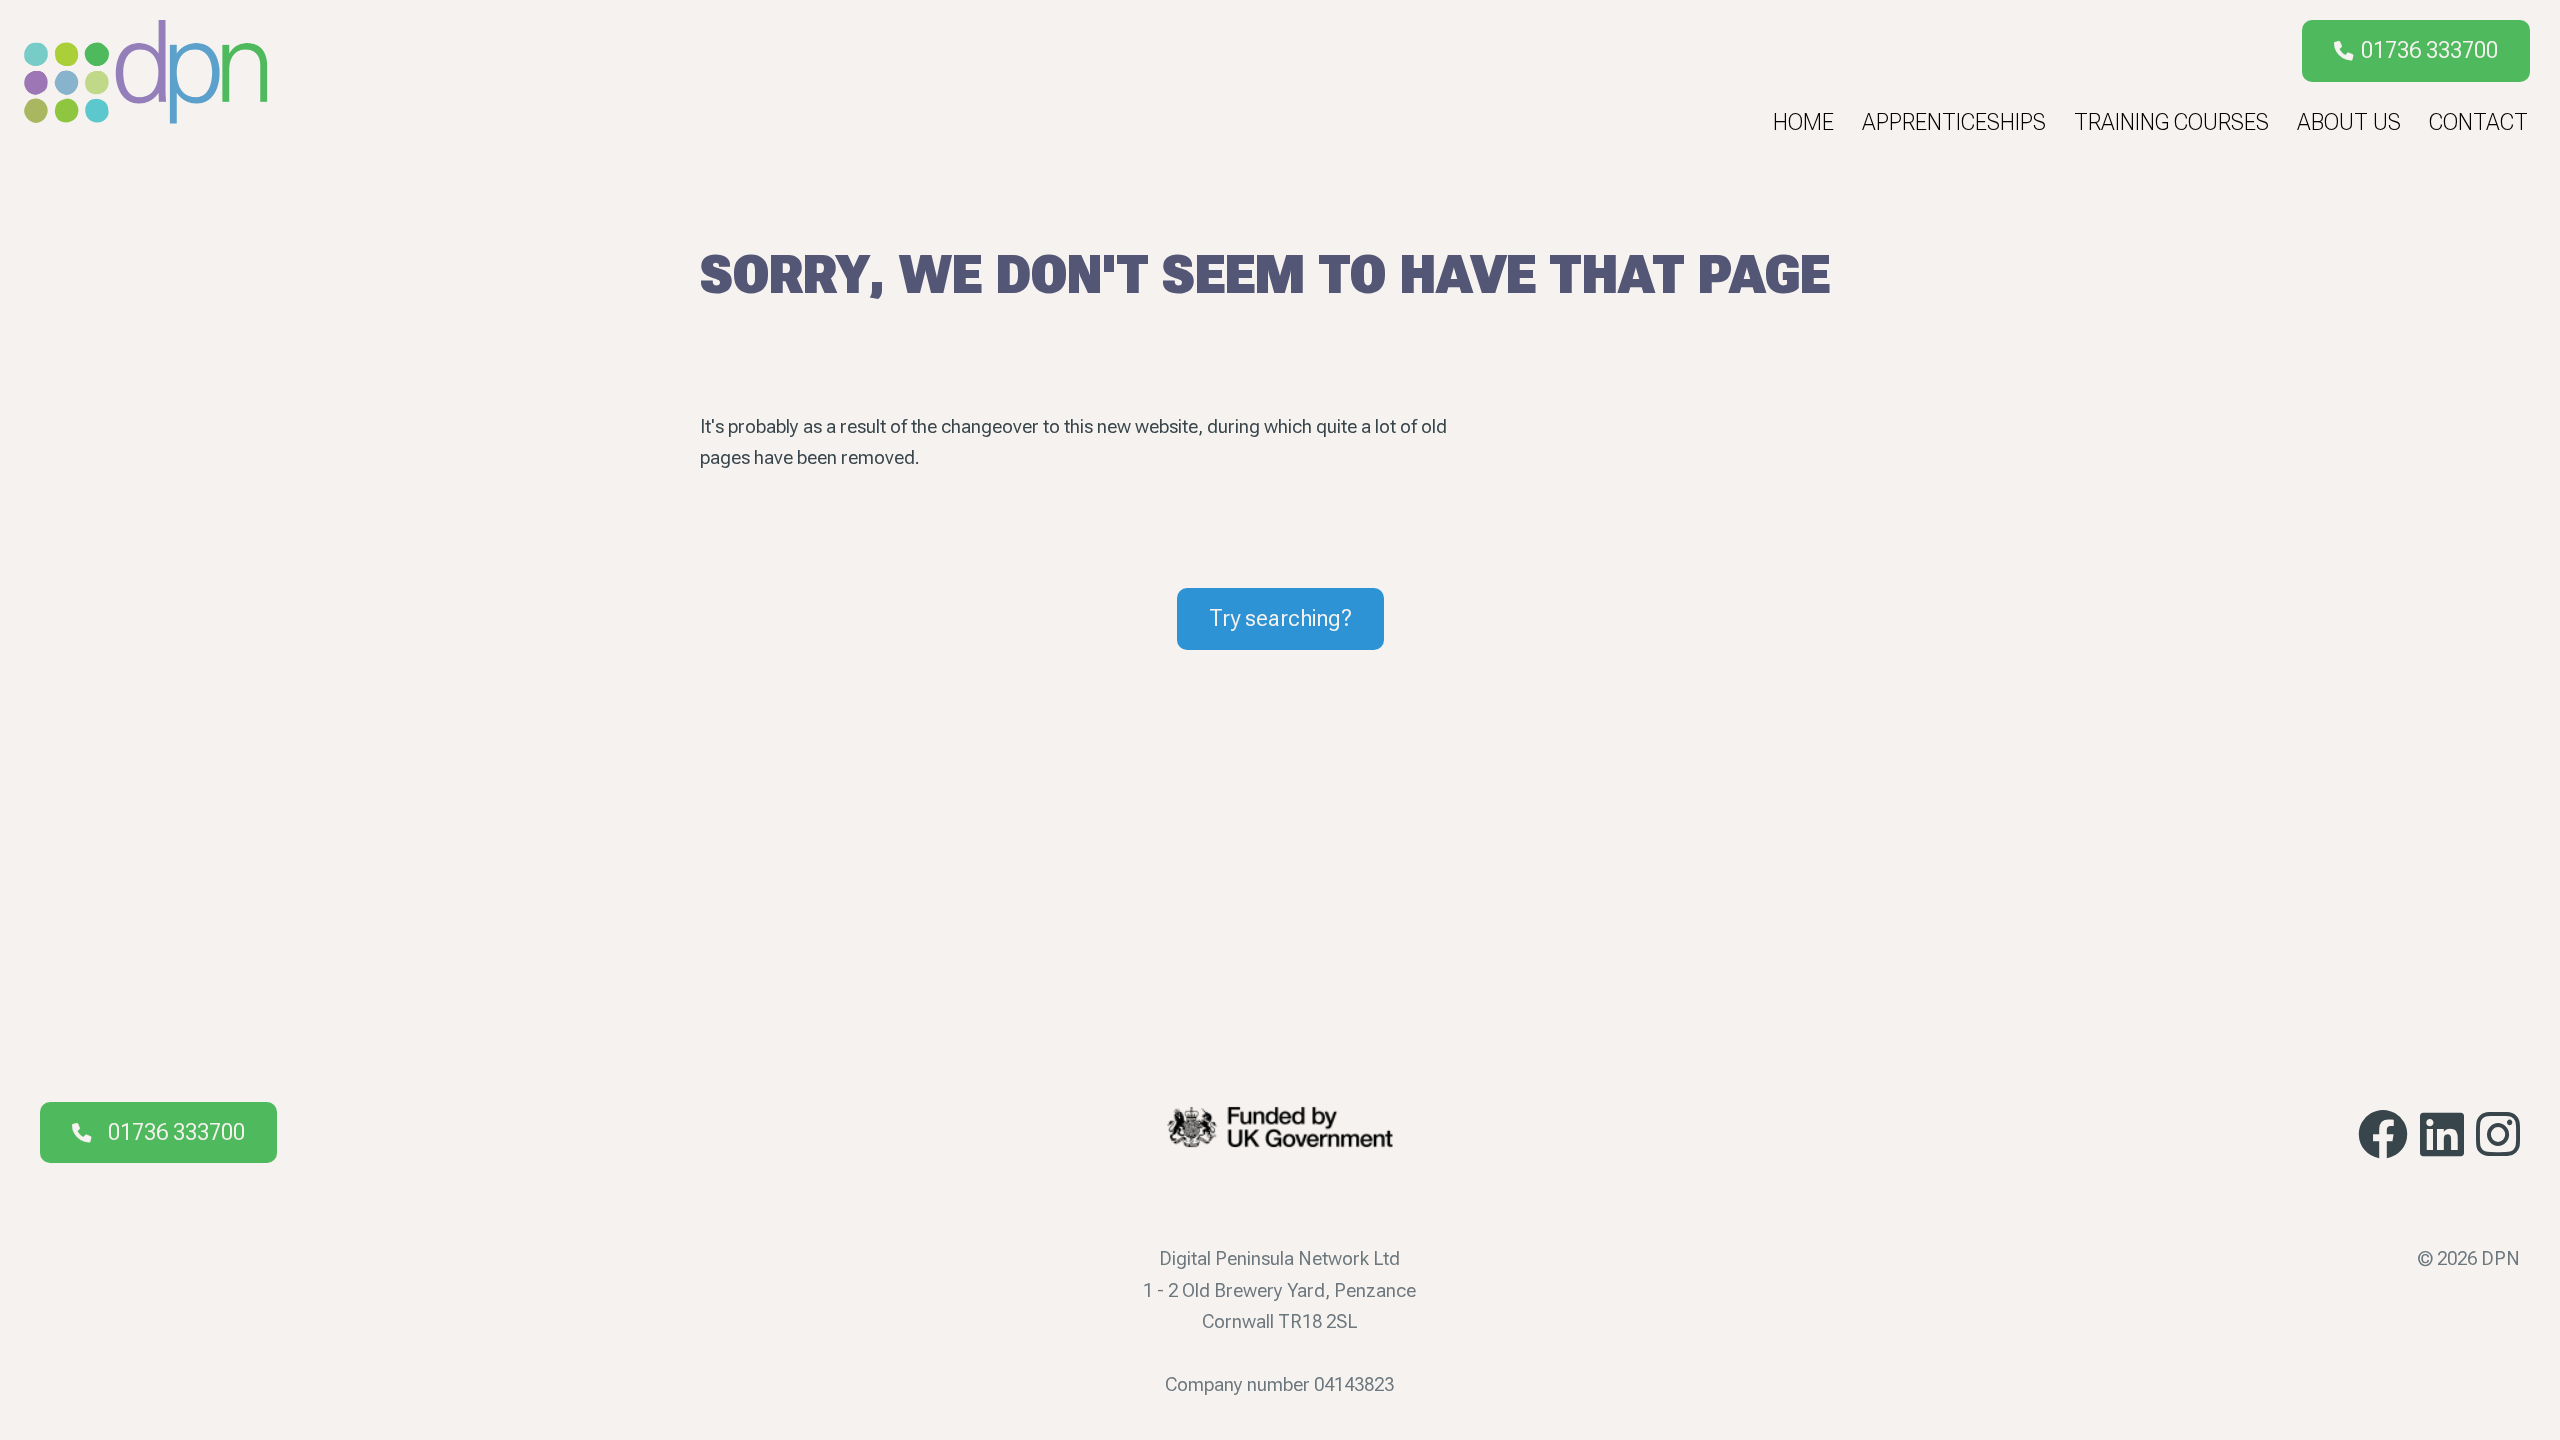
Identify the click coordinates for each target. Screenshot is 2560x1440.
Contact (2478, 122)
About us (2349, 122)
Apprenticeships (1954, 122)
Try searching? (1280, 618)
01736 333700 (2429, 50)
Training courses (2171, 122)
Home (1803, 122)
